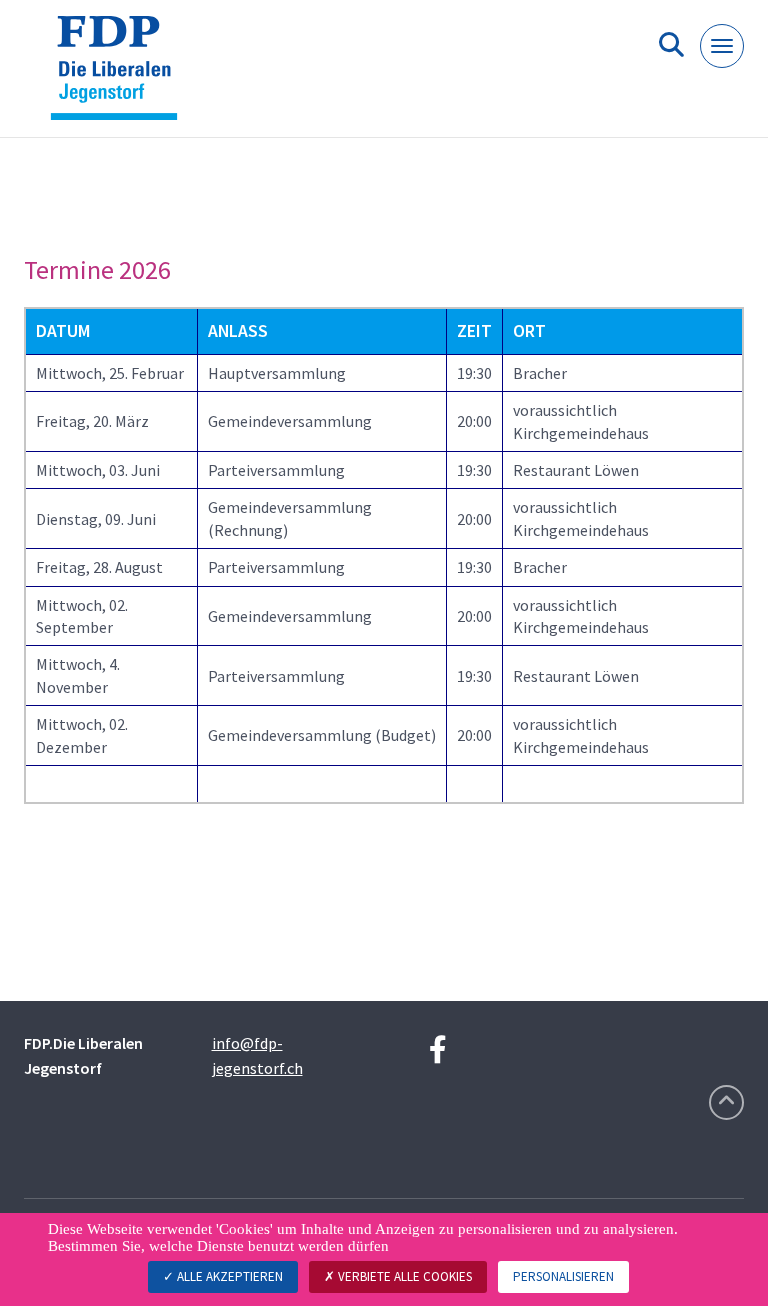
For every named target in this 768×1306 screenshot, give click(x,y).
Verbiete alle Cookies (403, 1276)
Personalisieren (563, 1276)
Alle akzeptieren (228, 1276)
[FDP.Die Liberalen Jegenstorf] (121, 76)
